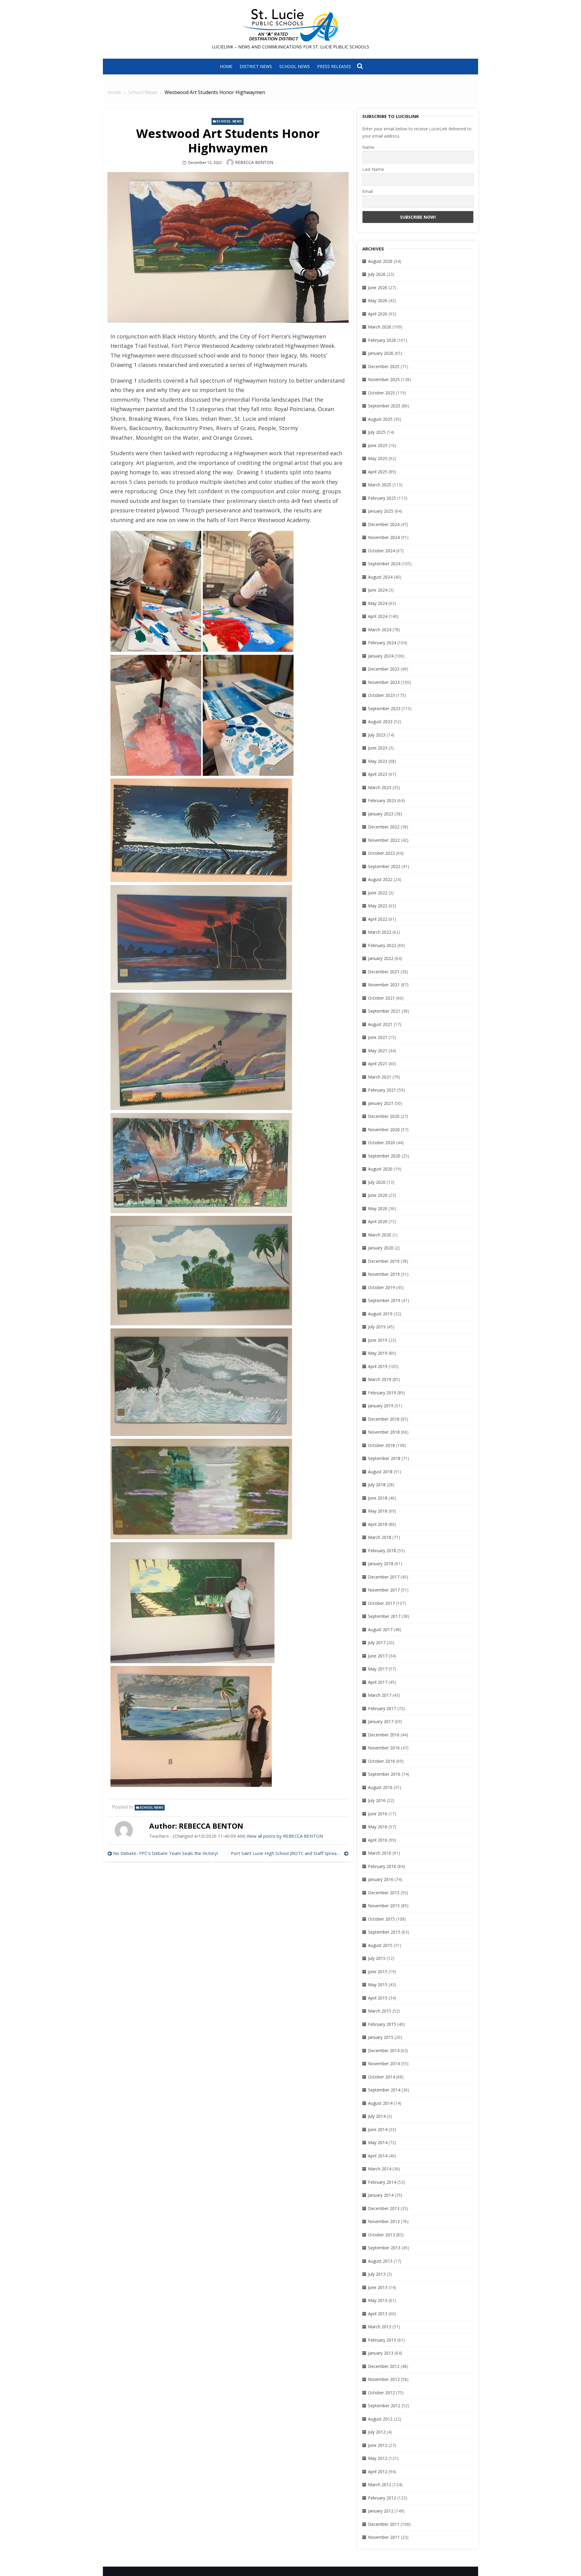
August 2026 (380, 261)
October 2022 (381, 853)
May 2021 (378, 1051)
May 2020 (378, 1208)
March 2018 (380, 1537)
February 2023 (382, 800)
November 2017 (384, 1590)
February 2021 (382, 1090)
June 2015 (378, 1972)
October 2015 (381, 1919)
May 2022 (378, 906)
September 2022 (384, 866)
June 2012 (378, 2445)
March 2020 (380, 1235)
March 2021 (380, 1077)
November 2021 (384, 985)
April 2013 (378, 2314)
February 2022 (382, 945)
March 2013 (380, 2327)
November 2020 (384, 1130)
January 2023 (381, 814)
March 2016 (380, 1853)
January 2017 (381, 1721)
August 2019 (380, 1314)
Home (226, 66)
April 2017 (378, 1682)
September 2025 (384, 406)
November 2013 (384, 2221)
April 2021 (378, 1064)
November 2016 (384, 1748)
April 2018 (378, 1524)
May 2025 (378, 458)
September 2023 (384, 708)
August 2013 (380, 2261)
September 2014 (384, 2090)
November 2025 (384, 379)
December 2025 (384, 366)
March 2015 (380, 2011)
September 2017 (384, 1616)
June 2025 (378, 445)
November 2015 (384, 1906)
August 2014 (380, 2103)
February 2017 (382, 1708)
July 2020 (377, 1182)
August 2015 (380, 1945)
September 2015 (384, 1932)
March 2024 (380, 630)
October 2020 (381, 1143)
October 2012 (381, 2393)
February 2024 (382, 643)
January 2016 (381, 1879)
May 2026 (378, 300)
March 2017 (380, 1695)
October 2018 (381, 1445)
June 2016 (378, 1814)
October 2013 (381, 2235)
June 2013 (378, 2287)
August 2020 (380, 1169)
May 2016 (378, 1827)
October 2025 (381, 393)
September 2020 (384, 1156)
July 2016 (377, 1800)
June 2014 (378, 2129)
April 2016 (378, 1840)
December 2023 (384, 669)
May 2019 (378, 1353)
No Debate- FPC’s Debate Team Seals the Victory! (166, 1853)
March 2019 (380, 1379)
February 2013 (382, 2340)
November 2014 (384, 2063)
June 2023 (378, 748)
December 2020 (384, 1116)
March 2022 (380, 932)
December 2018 (384, 1419)
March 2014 (380, 2169)
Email (368, 191)
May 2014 (378, 2142)
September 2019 (384, 1300)
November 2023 (384, 682)
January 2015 (381, 2037)
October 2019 (381, 1287)
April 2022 (378, 919)
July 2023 (377, 735)
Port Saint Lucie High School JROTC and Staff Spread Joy (289, 1853)
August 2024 (380, 577)
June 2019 (378, 1340)
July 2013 (377, 2274)
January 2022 (381, 958)
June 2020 (378, 1195)
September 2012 (384, 2406)
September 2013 (384, 2248)
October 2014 (381, 2077)
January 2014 (381, 2195)
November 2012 (384, 2379)
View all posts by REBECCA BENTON (285, 1836)
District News (256, 66)
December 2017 (384, 1577)
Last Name (373, 169)
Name (368, 147)
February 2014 (382, 2182)
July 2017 (377, 1642)
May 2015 (378, 1985)
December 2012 (384, 2366)
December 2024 (384, 524)
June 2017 (378, 1656)
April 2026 (378, 314)
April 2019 (378, 1366)
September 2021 (384, 1011)
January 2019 (381, 1406)
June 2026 (378, 287)
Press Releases (334, 66)
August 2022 (380, 879)
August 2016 (380, 1787)
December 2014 (384, 2050)
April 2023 (378, 774)
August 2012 (380, 2419)
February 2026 (382, 340)
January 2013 (381, 2353)
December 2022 (384, 827)
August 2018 (380, 1472)
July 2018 (377, 1485)
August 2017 (380, 1629)
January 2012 (381, 2511)
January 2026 (381, 353)
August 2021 (380, 1024)
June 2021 (378, 1037)
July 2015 (377, 1958)
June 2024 (378, 590)
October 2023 (381, 695)
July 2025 (377, 432)
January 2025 (381, 511)
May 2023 (378, 761)
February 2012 (382, 2498)
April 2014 (378, 2156)
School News (295, 66)
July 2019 (377, 1327)
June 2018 (378, 1498)
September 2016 (384, 1774)
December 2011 (384, 2524)
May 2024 (378, 603)
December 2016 (384, 1735)
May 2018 (378, 1511)
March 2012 (380, 2485)
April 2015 (378, 1998)
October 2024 (381, 551)
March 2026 (380, 327)
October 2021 (381, 998)
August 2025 (380, 419)
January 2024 (381, 656)
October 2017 (381, 1603)
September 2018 (384, 1458)
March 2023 (380, 787)
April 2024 (378, 616)
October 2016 (381, 1761)
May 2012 (378, 2458)
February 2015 (382, 2024)
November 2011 (384, 2537)
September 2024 (384, 564)
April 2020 (378, 1221)
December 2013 (384, 2208)
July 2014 (377, 2116)
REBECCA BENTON (254, 162)
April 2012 (378, 2472)
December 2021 (384, 972)
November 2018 (384, 1432)
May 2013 (378, 2300)
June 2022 (378, 893)
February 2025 (382, 498)
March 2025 (380, 485)
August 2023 (380, 722)
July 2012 (377, 2432)
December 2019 (384, 1261)
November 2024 (384, 537)
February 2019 (382, 1393)
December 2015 (384, 1893)
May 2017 (378, 1669)
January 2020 (381, 1248)
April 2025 (378, 472)
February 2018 (382, 1551)
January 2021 (381, 1103)
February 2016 (382, 1866)
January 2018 (381, 1564)
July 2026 (377, 274)
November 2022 (384, 840)
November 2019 (384, 1274)
